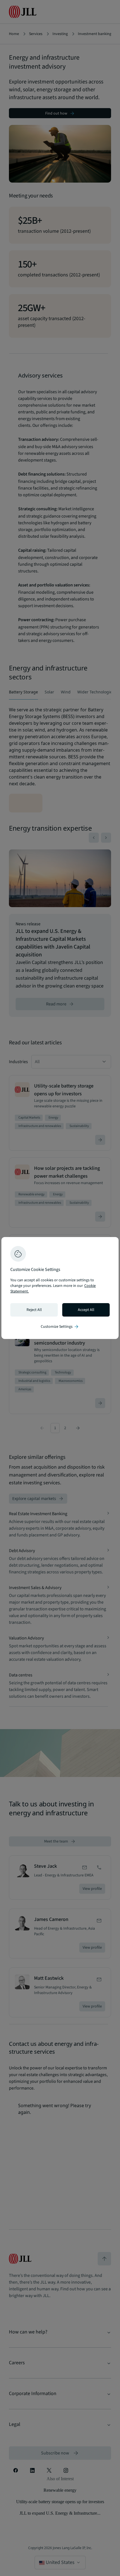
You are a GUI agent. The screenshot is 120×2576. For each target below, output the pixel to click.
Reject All (34, 1310)
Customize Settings (60, 1327)
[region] (60, 1288)
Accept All (86, 1310)
